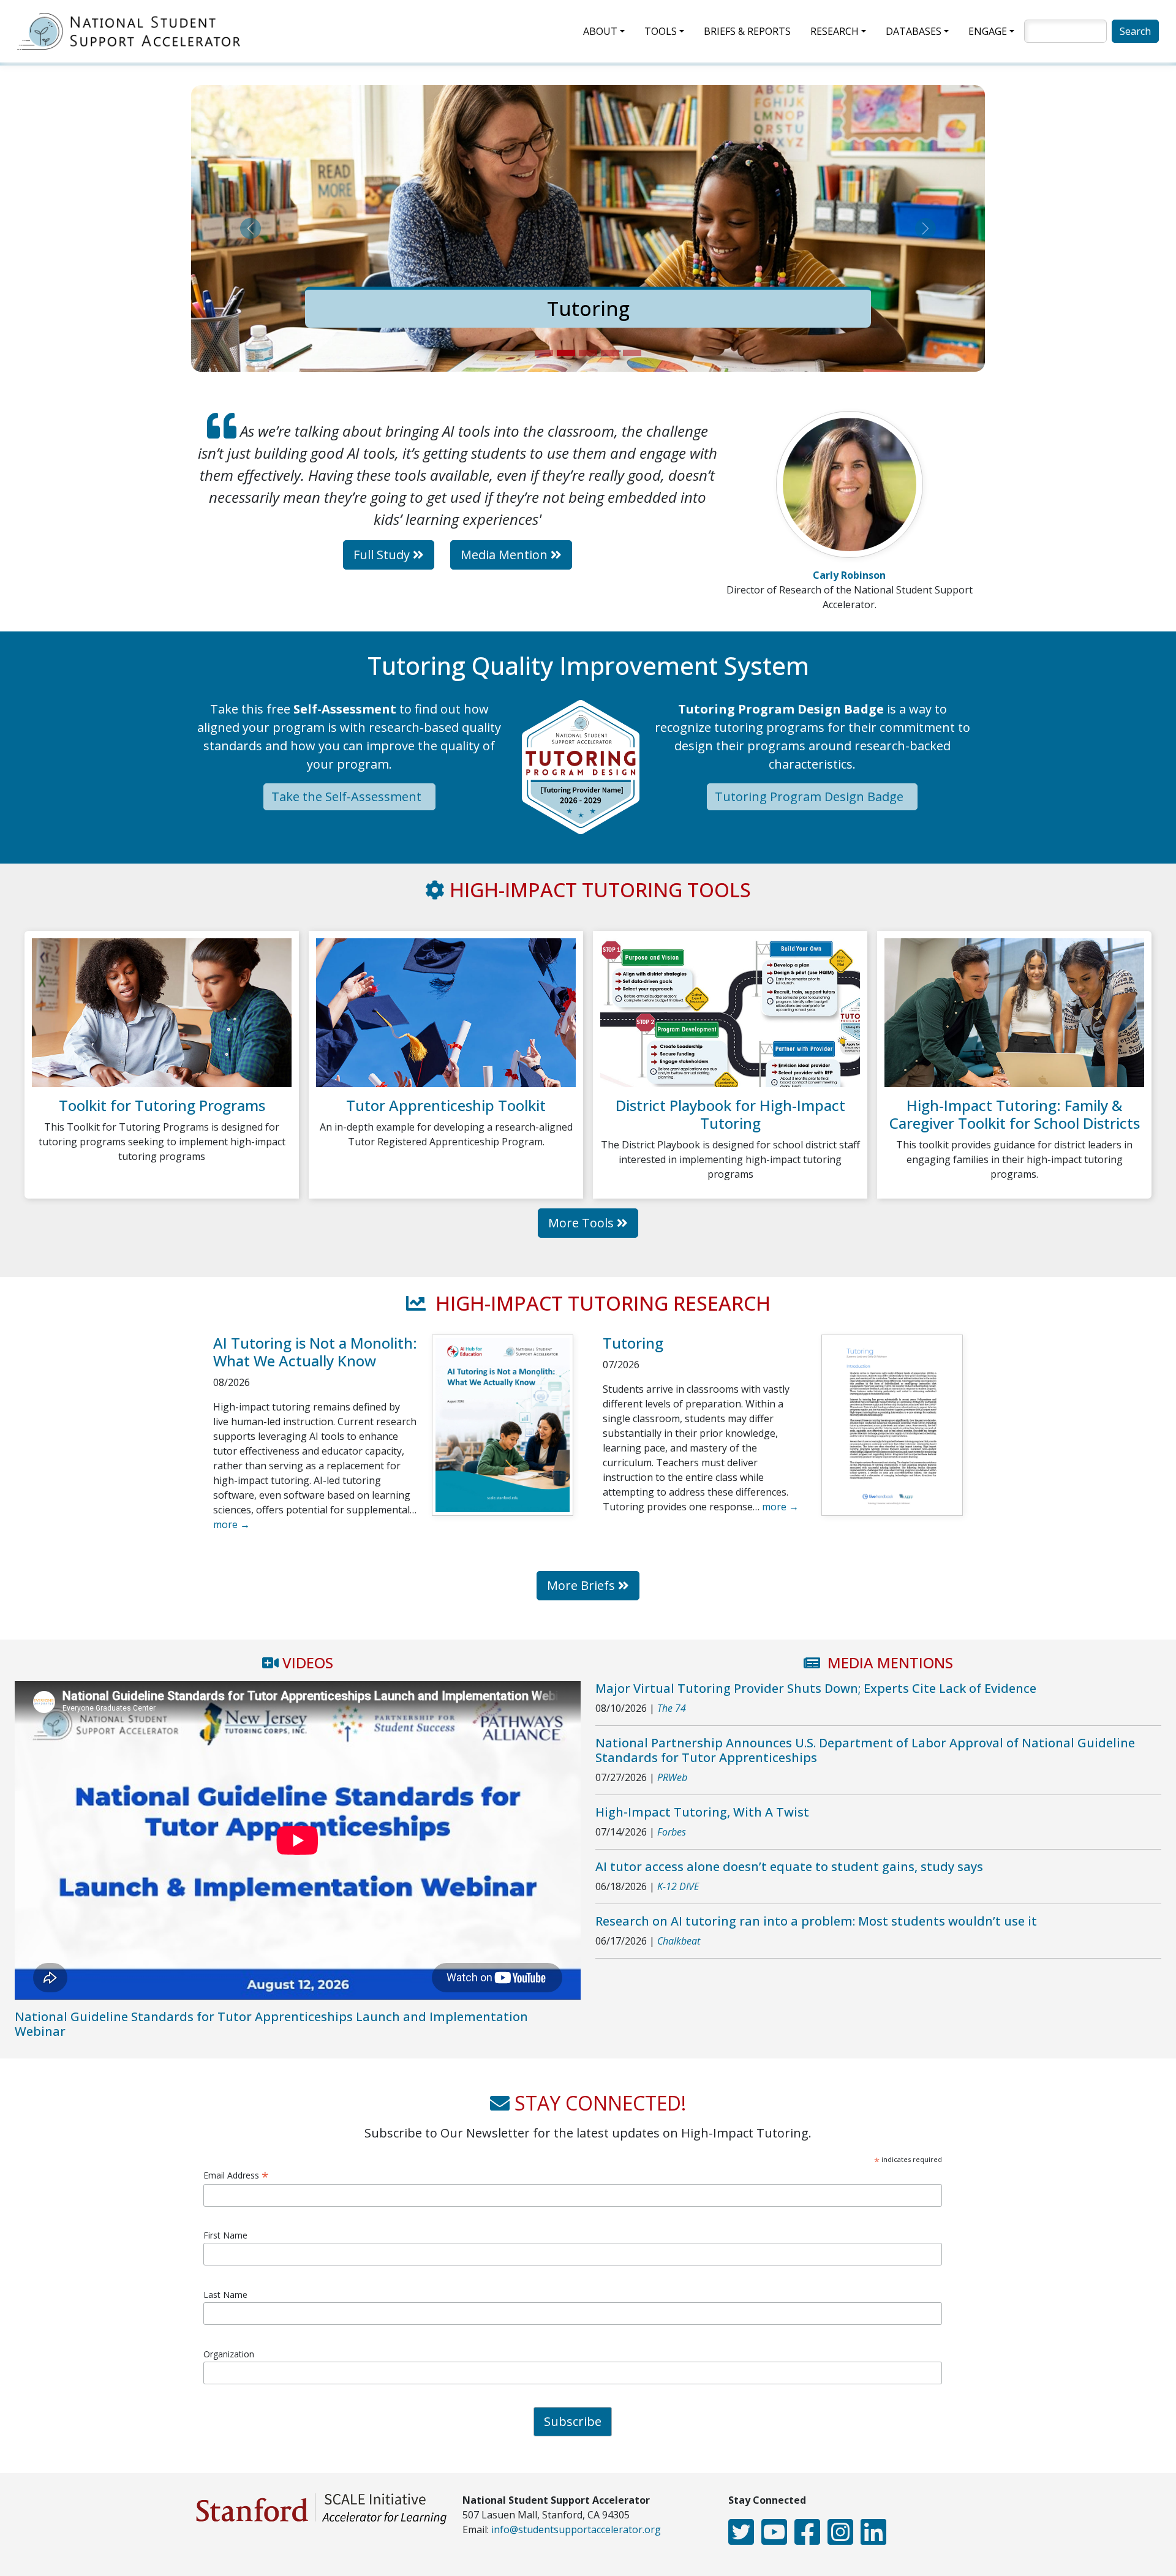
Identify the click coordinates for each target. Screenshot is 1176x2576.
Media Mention (506, 555)
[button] (251, 228)
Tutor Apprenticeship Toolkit (446, 1105)
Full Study (383, 555)
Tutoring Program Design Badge (811, 797)
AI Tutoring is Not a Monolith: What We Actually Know (315, 1352)
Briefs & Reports (747, 31)
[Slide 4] (610, 353)
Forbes (672, 1832)
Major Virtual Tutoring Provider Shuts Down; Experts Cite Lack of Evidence (816, 1688)
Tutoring (434, 308)
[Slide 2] (566, 353)
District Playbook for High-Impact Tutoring (730, 1114)
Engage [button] (988, 31)
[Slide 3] (588, 353)
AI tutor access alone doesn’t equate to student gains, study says (789, 1866)
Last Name (225, 2295)
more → (232, 1524)
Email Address (236, 2175)
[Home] (134, 31)
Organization (229, 2354)
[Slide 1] (544, 353)
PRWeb (672, 1777)
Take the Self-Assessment (348, 797)
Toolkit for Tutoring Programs (162, 1105)
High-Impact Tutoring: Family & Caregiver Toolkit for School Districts (1015, 1114)
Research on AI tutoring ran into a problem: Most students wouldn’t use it (816, 1921)
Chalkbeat (679, 1941)
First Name (225, 2235)
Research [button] (835, 31)
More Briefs (582, 1585)
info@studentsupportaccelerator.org (576, 2529)
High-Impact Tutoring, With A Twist (702, 1812)
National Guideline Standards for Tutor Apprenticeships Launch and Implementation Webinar (271, 2024)
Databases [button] (914, 31)
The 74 (672, 1708)
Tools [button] (661, 31)
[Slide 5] (632, 353)
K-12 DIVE (678, 1886)
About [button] (600, 31)
